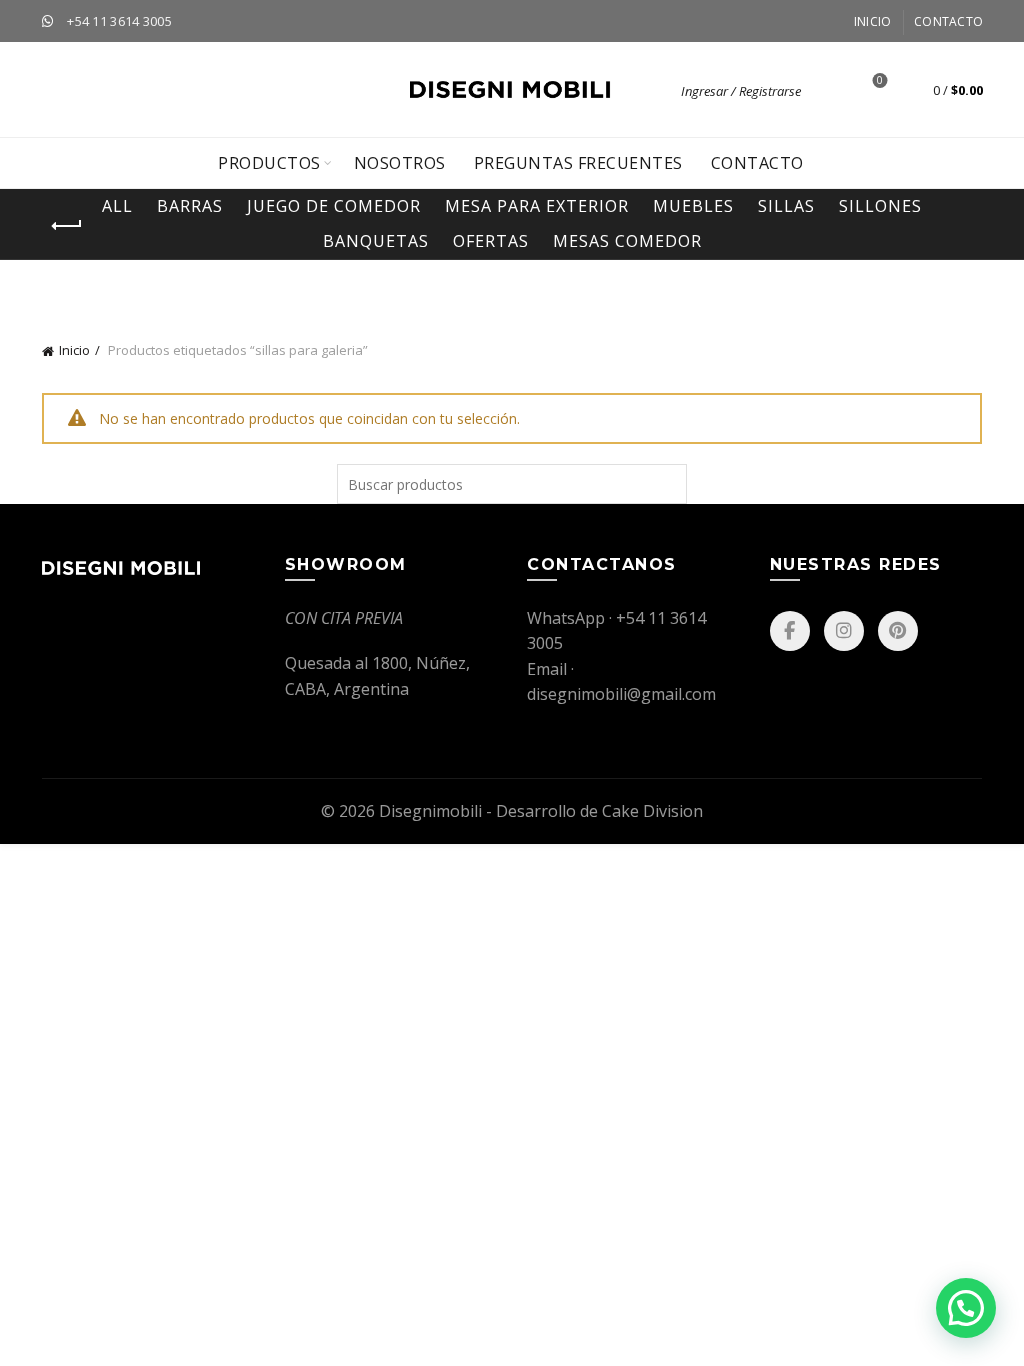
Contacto (948, 21)
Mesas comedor (627, 241)
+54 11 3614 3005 (119, 21)
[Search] (827, 90)
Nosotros (400, 163)
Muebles (693, 206)
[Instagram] (844, 631)
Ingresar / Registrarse (741, 91)
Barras (190, 206)
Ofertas (491, 241)
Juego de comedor (334, 206)
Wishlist (880, 81)
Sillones (880, 206)
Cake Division (652, 811)
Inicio (873, 21)
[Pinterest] (898, 631)
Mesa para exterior (537, 206)
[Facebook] (790, 631)
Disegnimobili (430, 811)
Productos (269, 163)
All (117, 206)
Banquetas (376, 241)
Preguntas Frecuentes (578, 163)
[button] (966, 1308)
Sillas (786, 206)
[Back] (67, 226)
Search (667, 484)
